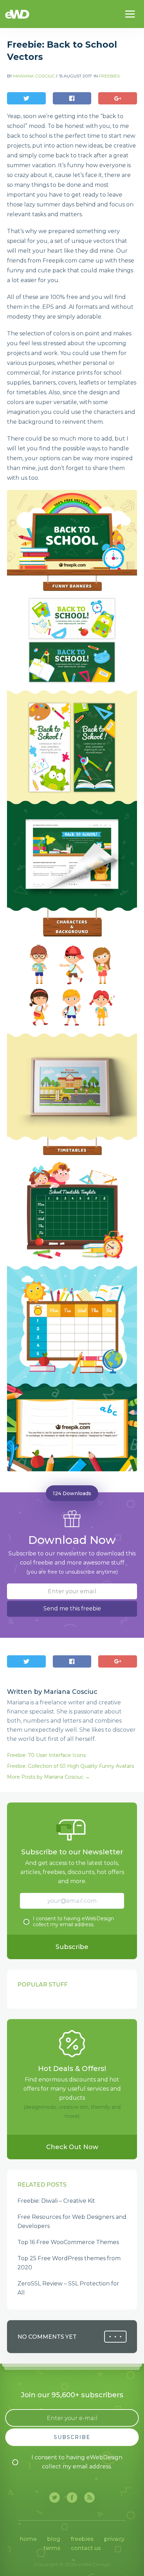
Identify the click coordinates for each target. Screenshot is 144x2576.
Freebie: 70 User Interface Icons (46, 1755)
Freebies (109, 76)
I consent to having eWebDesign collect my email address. (73, 1922)
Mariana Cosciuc (34, 76)
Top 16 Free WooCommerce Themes (68, 2242)
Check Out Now (72, 2147)
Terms (52, 2548)
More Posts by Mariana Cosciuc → (48, 1777)
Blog (54, 2539)
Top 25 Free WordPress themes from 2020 (69, 2263)
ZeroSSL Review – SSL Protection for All (68, 2288)
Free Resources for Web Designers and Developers (72, 2221)
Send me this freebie (72, 1609)
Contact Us (86, 2548)
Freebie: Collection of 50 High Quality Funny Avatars (70, 1766)
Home (28, 2539)
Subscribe (72, 1947)
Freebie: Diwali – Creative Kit (56, 2201)
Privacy (114, 2539)
